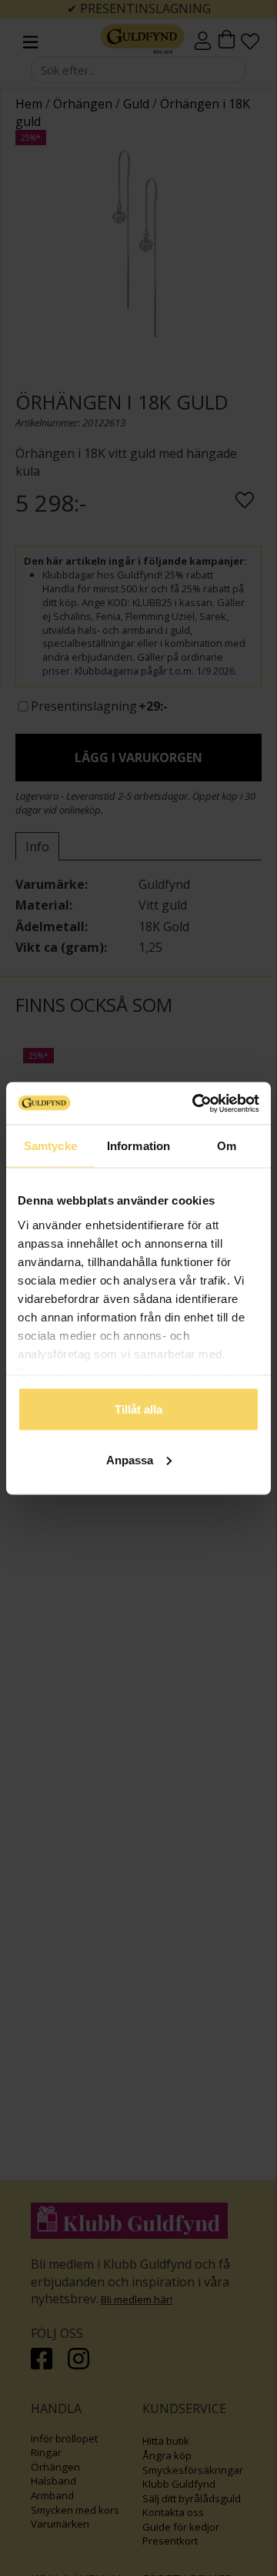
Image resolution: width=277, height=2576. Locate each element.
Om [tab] (227, 1146)
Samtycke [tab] (50, 1146)
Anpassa (130, 1459)
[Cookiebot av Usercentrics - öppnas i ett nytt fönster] (195, 1103)
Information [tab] (138, 1146)
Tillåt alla (138, 1409)
